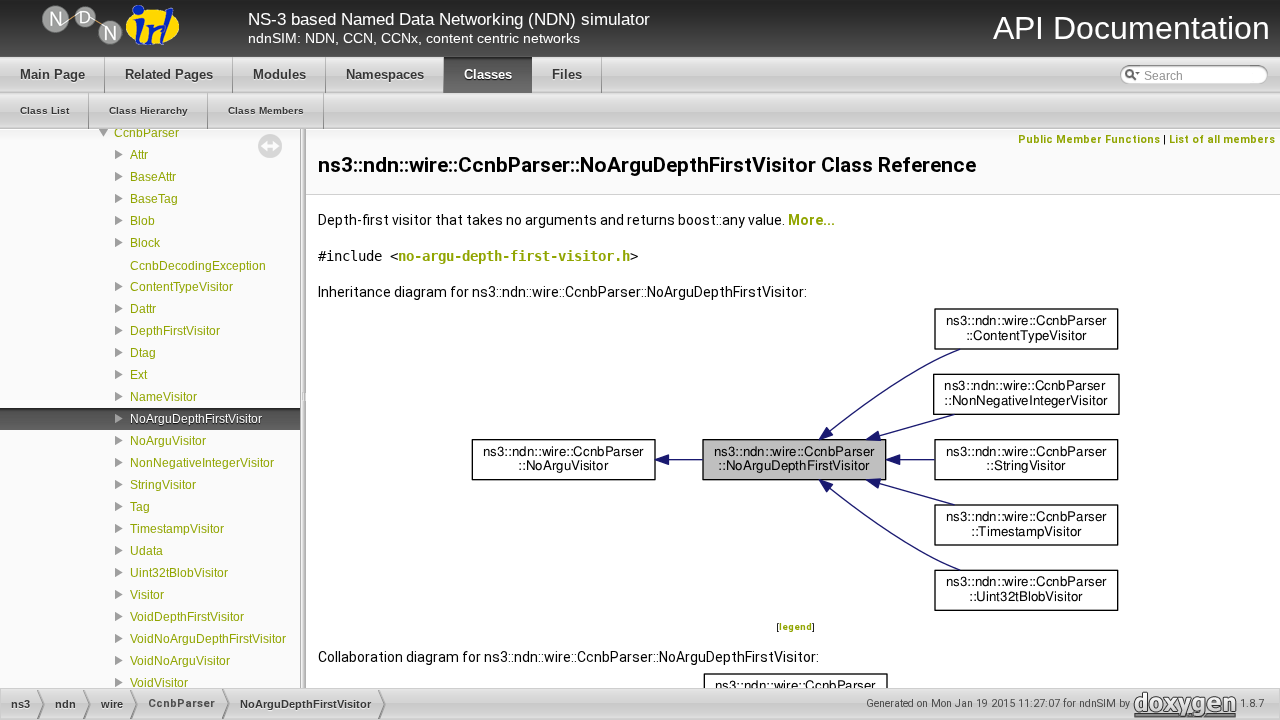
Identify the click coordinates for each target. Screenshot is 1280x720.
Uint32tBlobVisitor (179, 573)
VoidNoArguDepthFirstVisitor (208, 639)
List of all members (1222, 139)
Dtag (143, 353)
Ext (138, 375)
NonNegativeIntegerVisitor (202, 463)
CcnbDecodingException (198, 266)
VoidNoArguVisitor (180, 661)
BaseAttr (153, 177)
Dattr (143, 309)
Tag (140, 507)
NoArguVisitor (168, 441)
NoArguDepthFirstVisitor (196, 419)
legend (795, 626)
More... (811, 220)
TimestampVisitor (177, 529)
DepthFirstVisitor (175, 331)
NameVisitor (163, 397)
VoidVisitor (159, 683)
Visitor (147, 595)
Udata (146, 551)
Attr (139, 155)
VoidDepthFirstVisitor (187, 617)
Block (145, 243)
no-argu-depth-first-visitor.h (514, 256)
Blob (142, 221)
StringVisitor (163, 485)
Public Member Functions (1089, 139)
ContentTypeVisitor (181, 287)
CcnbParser (146, 133)
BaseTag (154, 199)
